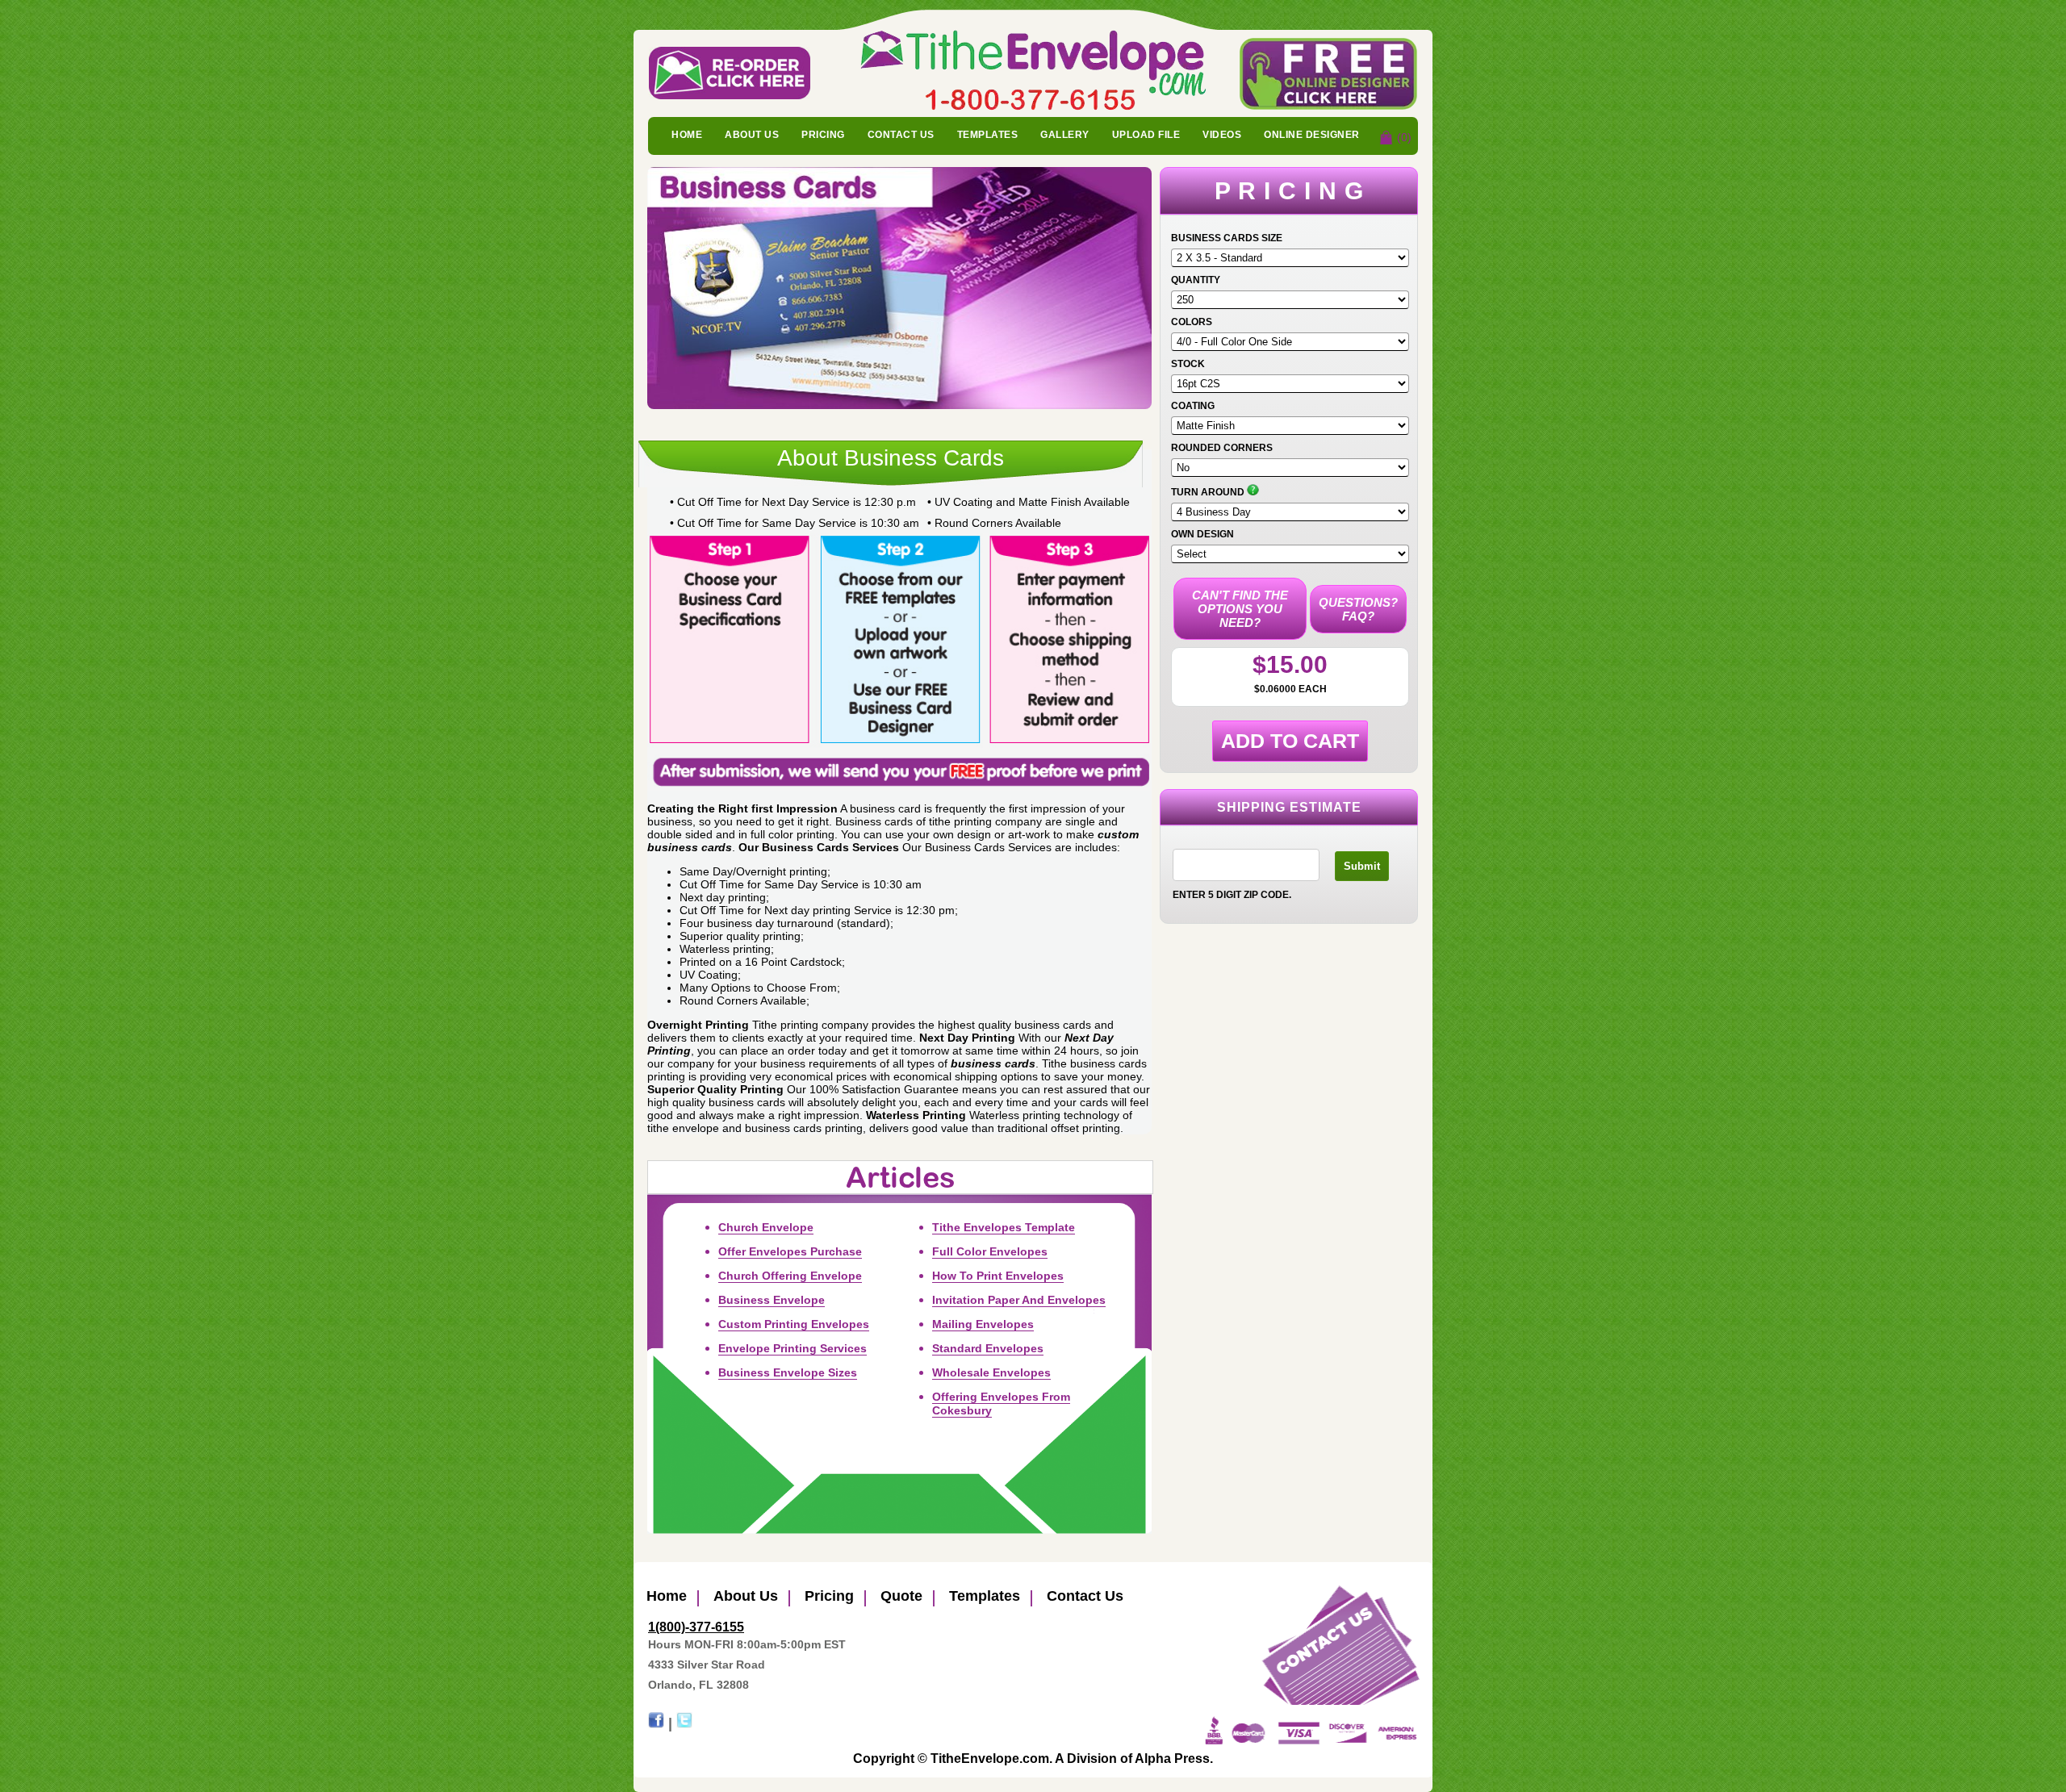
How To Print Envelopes (998, 1276)
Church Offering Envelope (790, 1276)
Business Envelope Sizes (788, 1372)
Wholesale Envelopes (991, 1372)
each (1313, 689)
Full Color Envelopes (990, 1251)
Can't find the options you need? (1240, 609)
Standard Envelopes (988, 1348)
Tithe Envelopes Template (1004, 1227)
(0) (1404, 137)
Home (687, 135)
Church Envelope (766, 1227)
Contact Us (901, 135)
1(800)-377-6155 (696, 1627)
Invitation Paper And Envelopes (1019, 1300)
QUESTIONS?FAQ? (1358, 609)
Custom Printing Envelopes (794, 1324)
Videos (1222, 135)
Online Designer (1312, 135)
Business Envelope (772, 1300)
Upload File (1146, 135)
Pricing (823, 135)
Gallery (1065, 135)
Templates (988, 135)
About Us (752, 135)
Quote (899, 1596)
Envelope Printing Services (793, 1348)
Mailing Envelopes (983, 1324)
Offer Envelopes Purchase (790, 1251)
